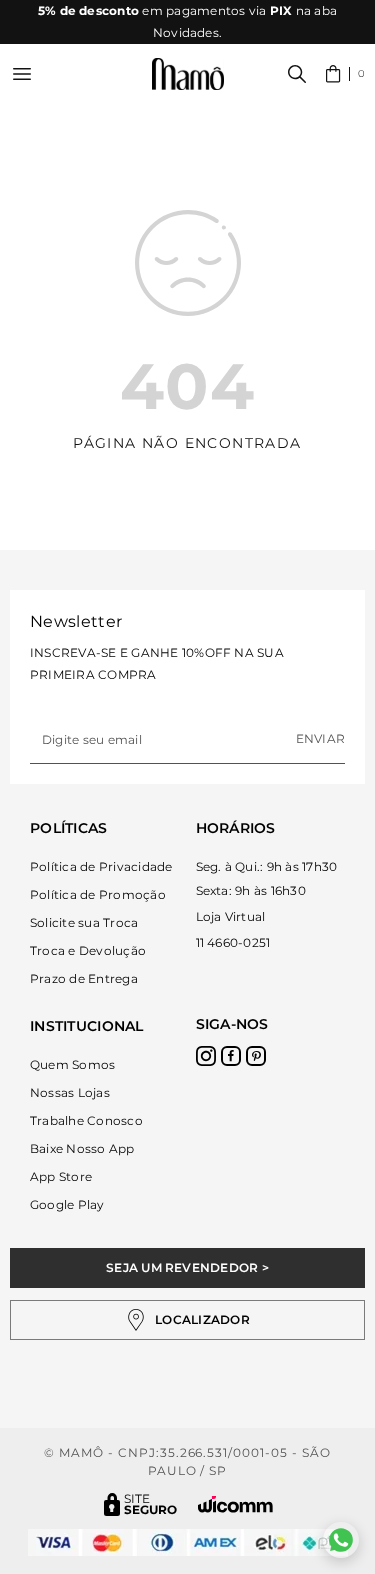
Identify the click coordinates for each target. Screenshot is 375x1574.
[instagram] (206, 1056)
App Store (61, 1176)
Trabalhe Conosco (86, 1120)
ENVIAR (320, 738)
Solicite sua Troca (84, 922)
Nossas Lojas (70, 1092)
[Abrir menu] (22, 74)
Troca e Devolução (88, 950)
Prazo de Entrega (84, 978)
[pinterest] (256, 1056)
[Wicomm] (235, 1504)
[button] (345, 74)
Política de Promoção (98, 894)
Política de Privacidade (101, 866)
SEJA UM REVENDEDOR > (187, 1267)
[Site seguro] (141, 1504)
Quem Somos (72, 1064)
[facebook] (231, 1056)
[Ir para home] (188, 74)
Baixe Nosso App (82, 1148)
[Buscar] (297, 74)
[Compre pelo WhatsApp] (341, 1540)
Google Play (67, 1204)
